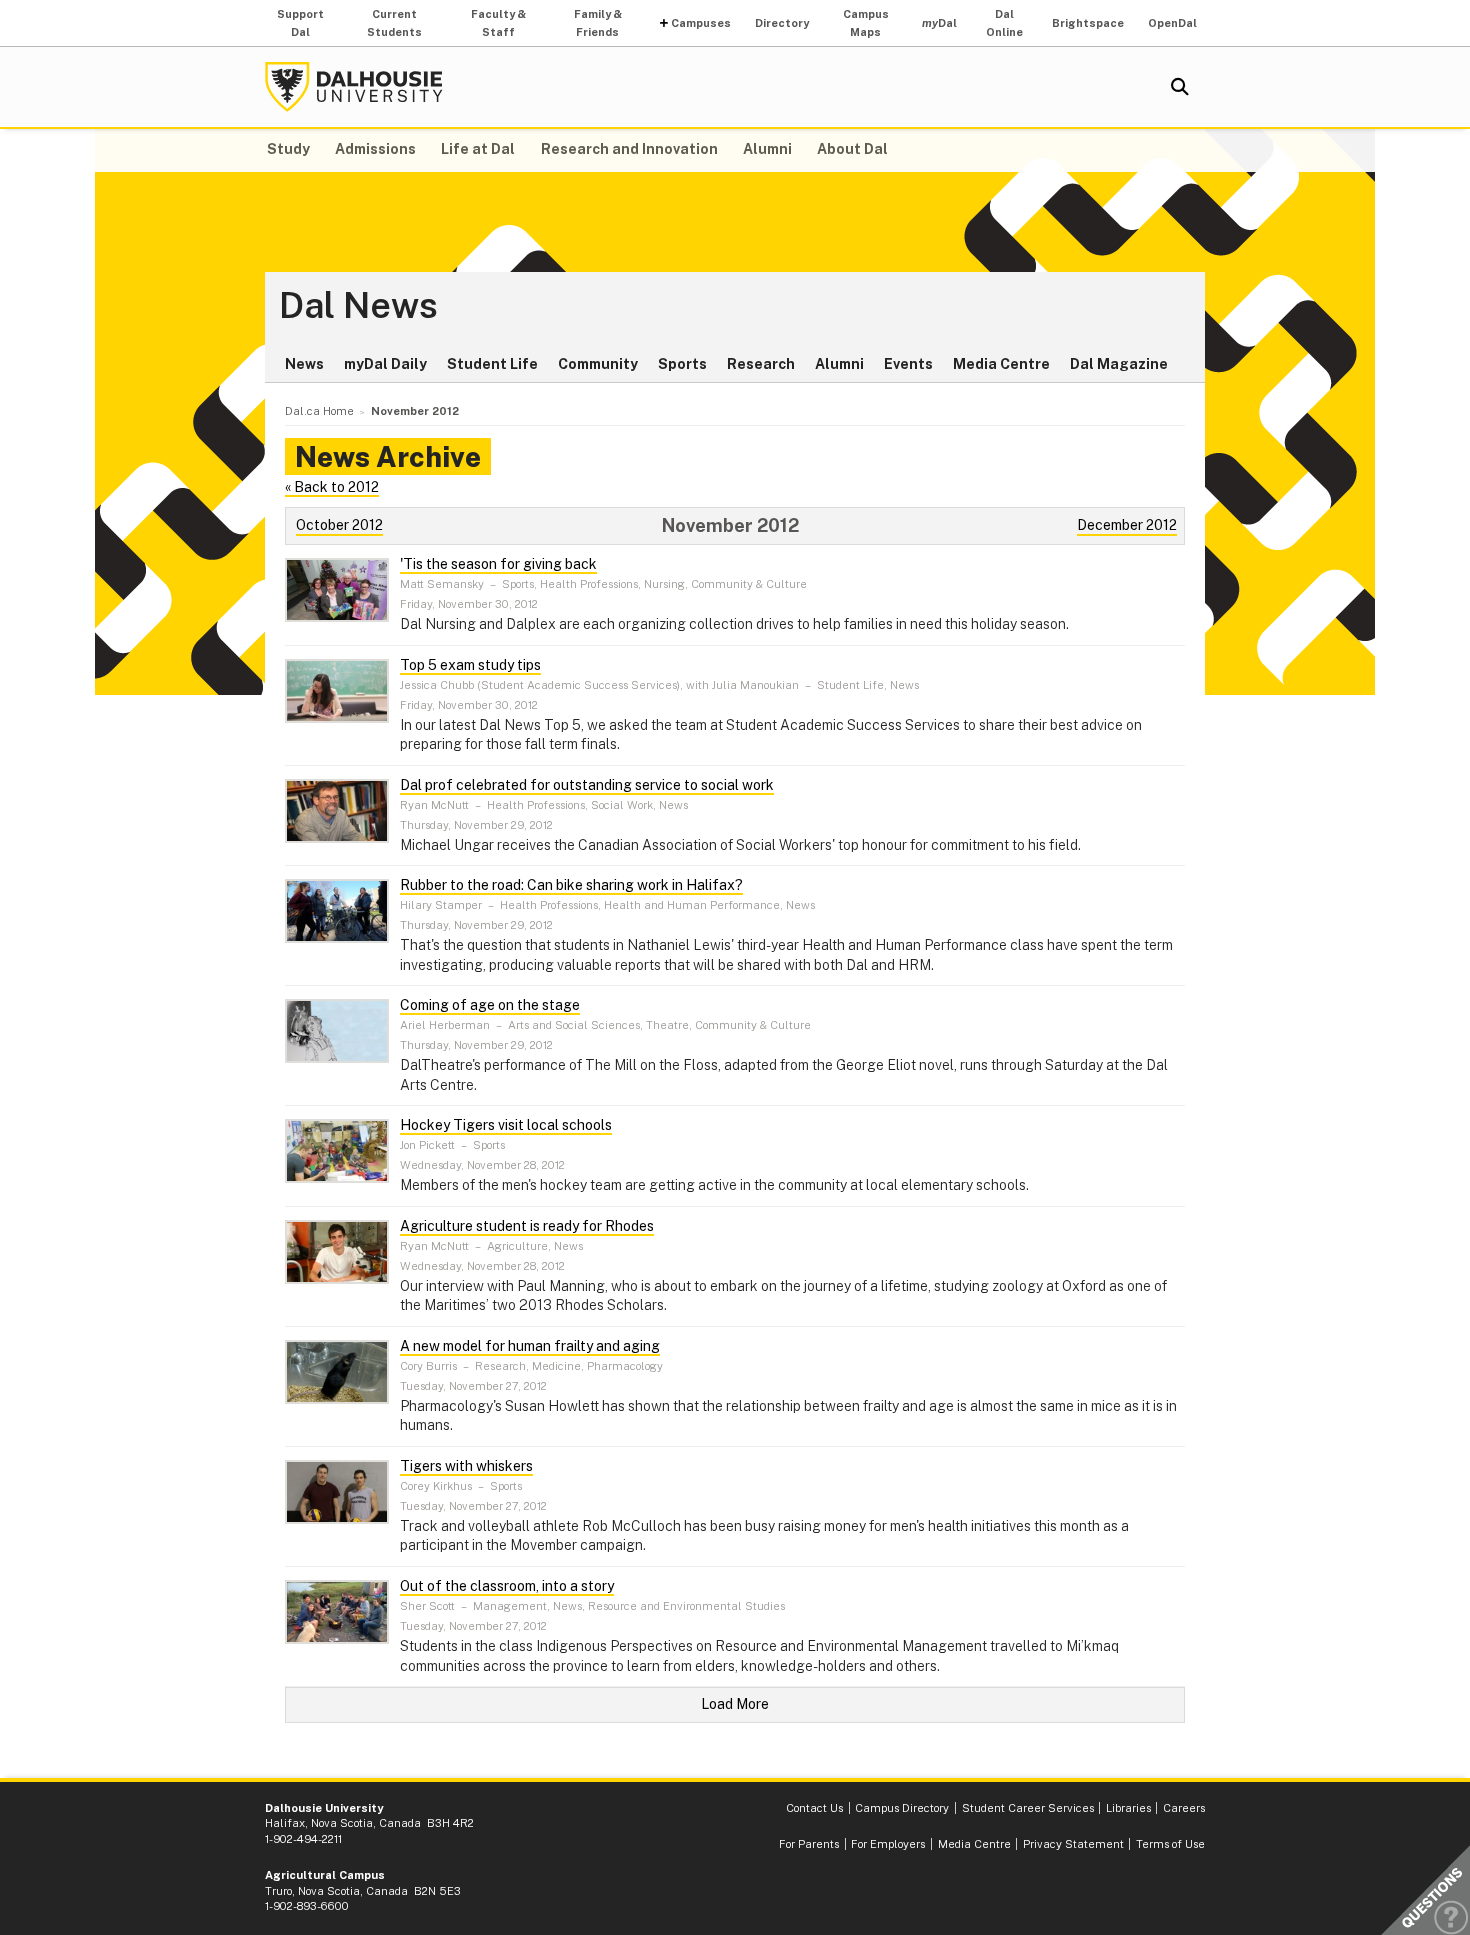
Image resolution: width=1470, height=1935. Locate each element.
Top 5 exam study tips (470, 665)
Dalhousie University (354, 87)
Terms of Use (1170, 1844)
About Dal (852, 149)
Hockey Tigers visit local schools (506, 1125)
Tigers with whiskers (466, 1466)
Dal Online (1004, 23)
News (304, 364)
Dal (939, 23)
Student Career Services (1028, 1808)
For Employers (888, 1844)
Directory (782, 23)
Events (908, 364)
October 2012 (339, 525)
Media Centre (1001, 364)
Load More (735, 1704)
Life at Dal (478, 149)
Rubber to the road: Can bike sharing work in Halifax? (571, 885)
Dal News (358, 306)
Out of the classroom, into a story (507, 1586)
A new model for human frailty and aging (530, 1346)
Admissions (375, 149)
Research (761, 364)
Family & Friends (598, 23)
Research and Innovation (629, 149)
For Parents (809, 1844)
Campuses (701, 23)
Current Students (394, 23)
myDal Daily (385, 364)
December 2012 (1127, 525)
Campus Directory (902, 1808)
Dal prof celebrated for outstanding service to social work (587, 785)
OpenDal (1172, 23)
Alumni (767, 149)
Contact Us (814, 1808)
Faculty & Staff (498, 23)
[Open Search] (1180, 87)
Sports (682, 364)
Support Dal (300, 23)
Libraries (1128, 1808)
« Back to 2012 (332, 487)
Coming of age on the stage (490, 1005)
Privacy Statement (1073, 1844)
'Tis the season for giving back (498, 564)
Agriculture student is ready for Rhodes (527, 1226)
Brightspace (1088, 23)
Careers (1184, 1808)
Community (598, 364)
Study (288, 149)
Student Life (492, 364)
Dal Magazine (1119, 364)
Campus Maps (866, 23)
